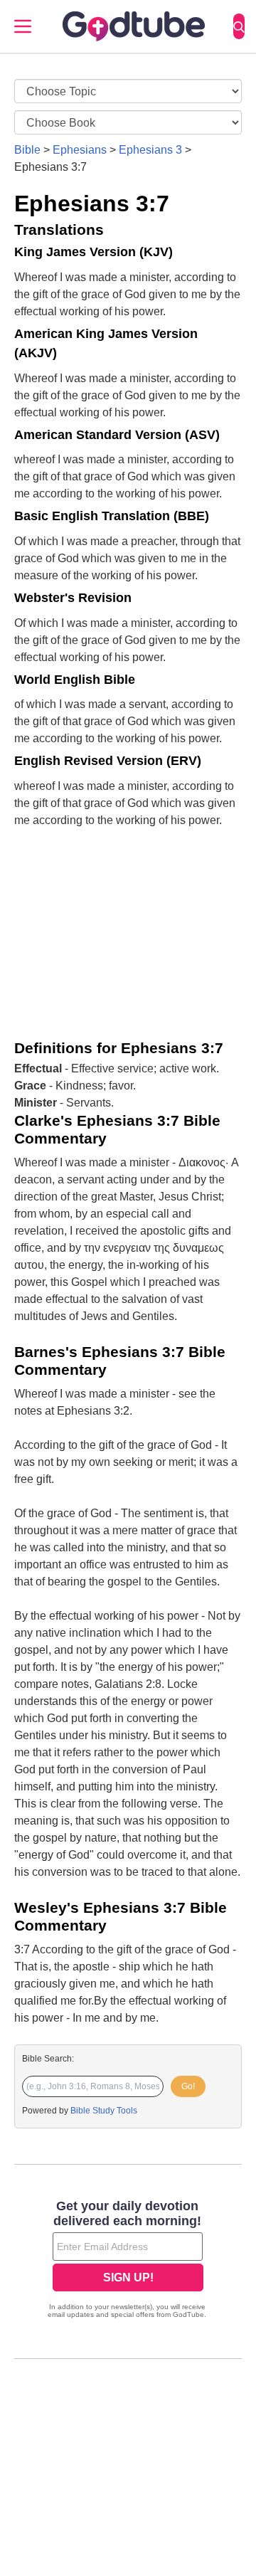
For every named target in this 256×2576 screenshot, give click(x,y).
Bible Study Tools (104, 2111)
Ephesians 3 (150, 150)
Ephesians (80, 150)
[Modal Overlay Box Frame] (128, 2261)
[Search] (239, 26)
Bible (27, 150)
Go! (188, 2086)
